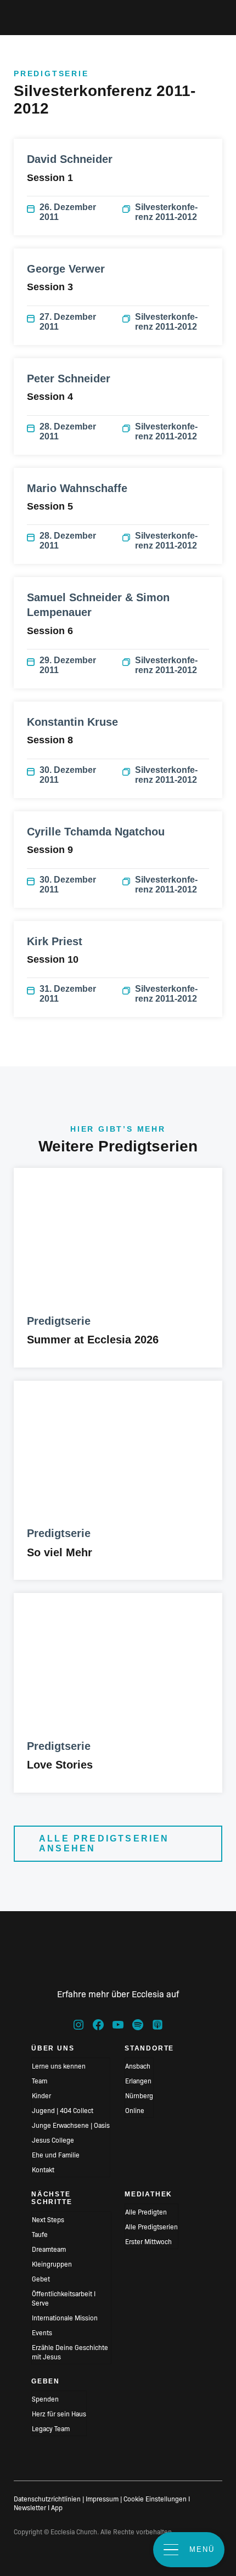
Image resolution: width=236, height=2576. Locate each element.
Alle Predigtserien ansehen (104, 1843)
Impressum (102, 2498)
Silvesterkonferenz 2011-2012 (166, 212)
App (57, 2507)
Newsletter (30, 2507)
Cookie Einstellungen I (157, 2498)
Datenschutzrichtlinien (47, 2498)
